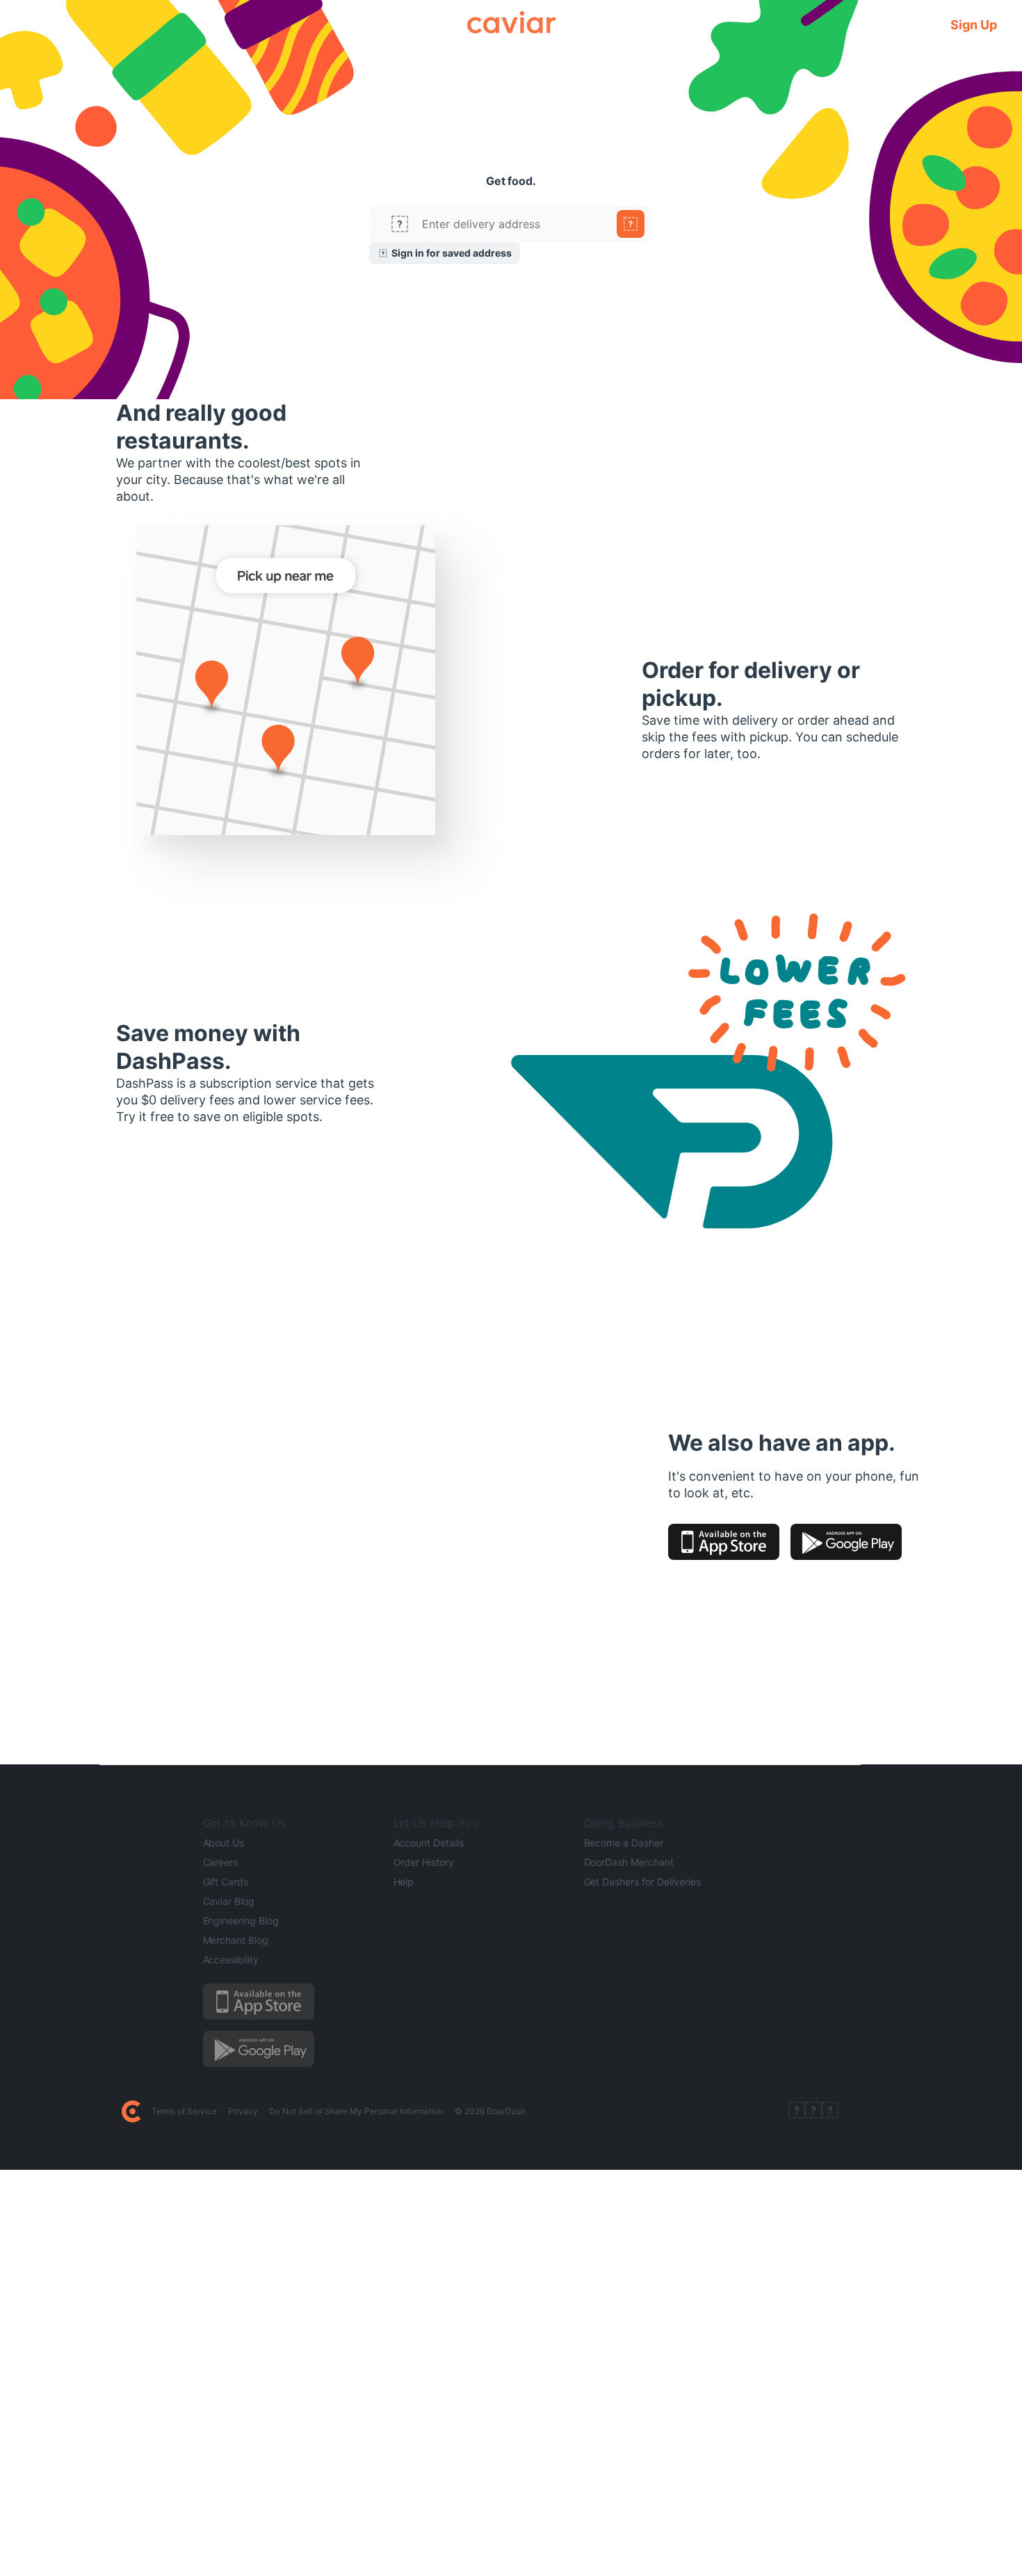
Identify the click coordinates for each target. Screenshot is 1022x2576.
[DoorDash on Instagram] (830, 2111)
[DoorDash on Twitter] (813, 2111)
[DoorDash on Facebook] (797, 2111)
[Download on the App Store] (724, 1542)
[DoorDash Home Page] (131, 2111)
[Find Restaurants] (631, 224)
